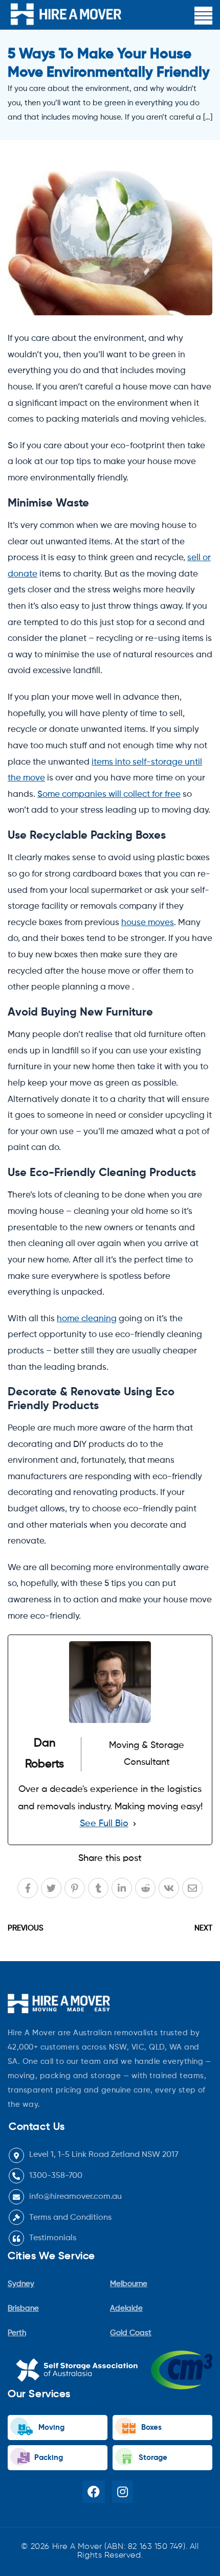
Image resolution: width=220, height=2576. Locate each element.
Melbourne (129, 2284)
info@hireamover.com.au (75, 2197)
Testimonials (53, 2238)
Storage (152, 2458)
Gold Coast (131, 2333)
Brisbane (23, 2308)
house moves (148, 923)
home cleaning (87, 1319)
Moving (50, 2428)
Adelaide (126, 2308)
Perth (17, 2333)
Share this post (110, 1858)
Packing (48, 2458)
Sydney (21, 2284)
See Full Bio (104, 1824)
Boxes (150, 2428)
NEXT (203, 1928)
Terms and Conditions (70, 2218)
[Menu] (203, 16)
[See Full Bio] (135, 1824)
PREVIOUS (26, 1928)
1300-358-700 (56, 2176)
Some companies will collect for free (109, 795)
